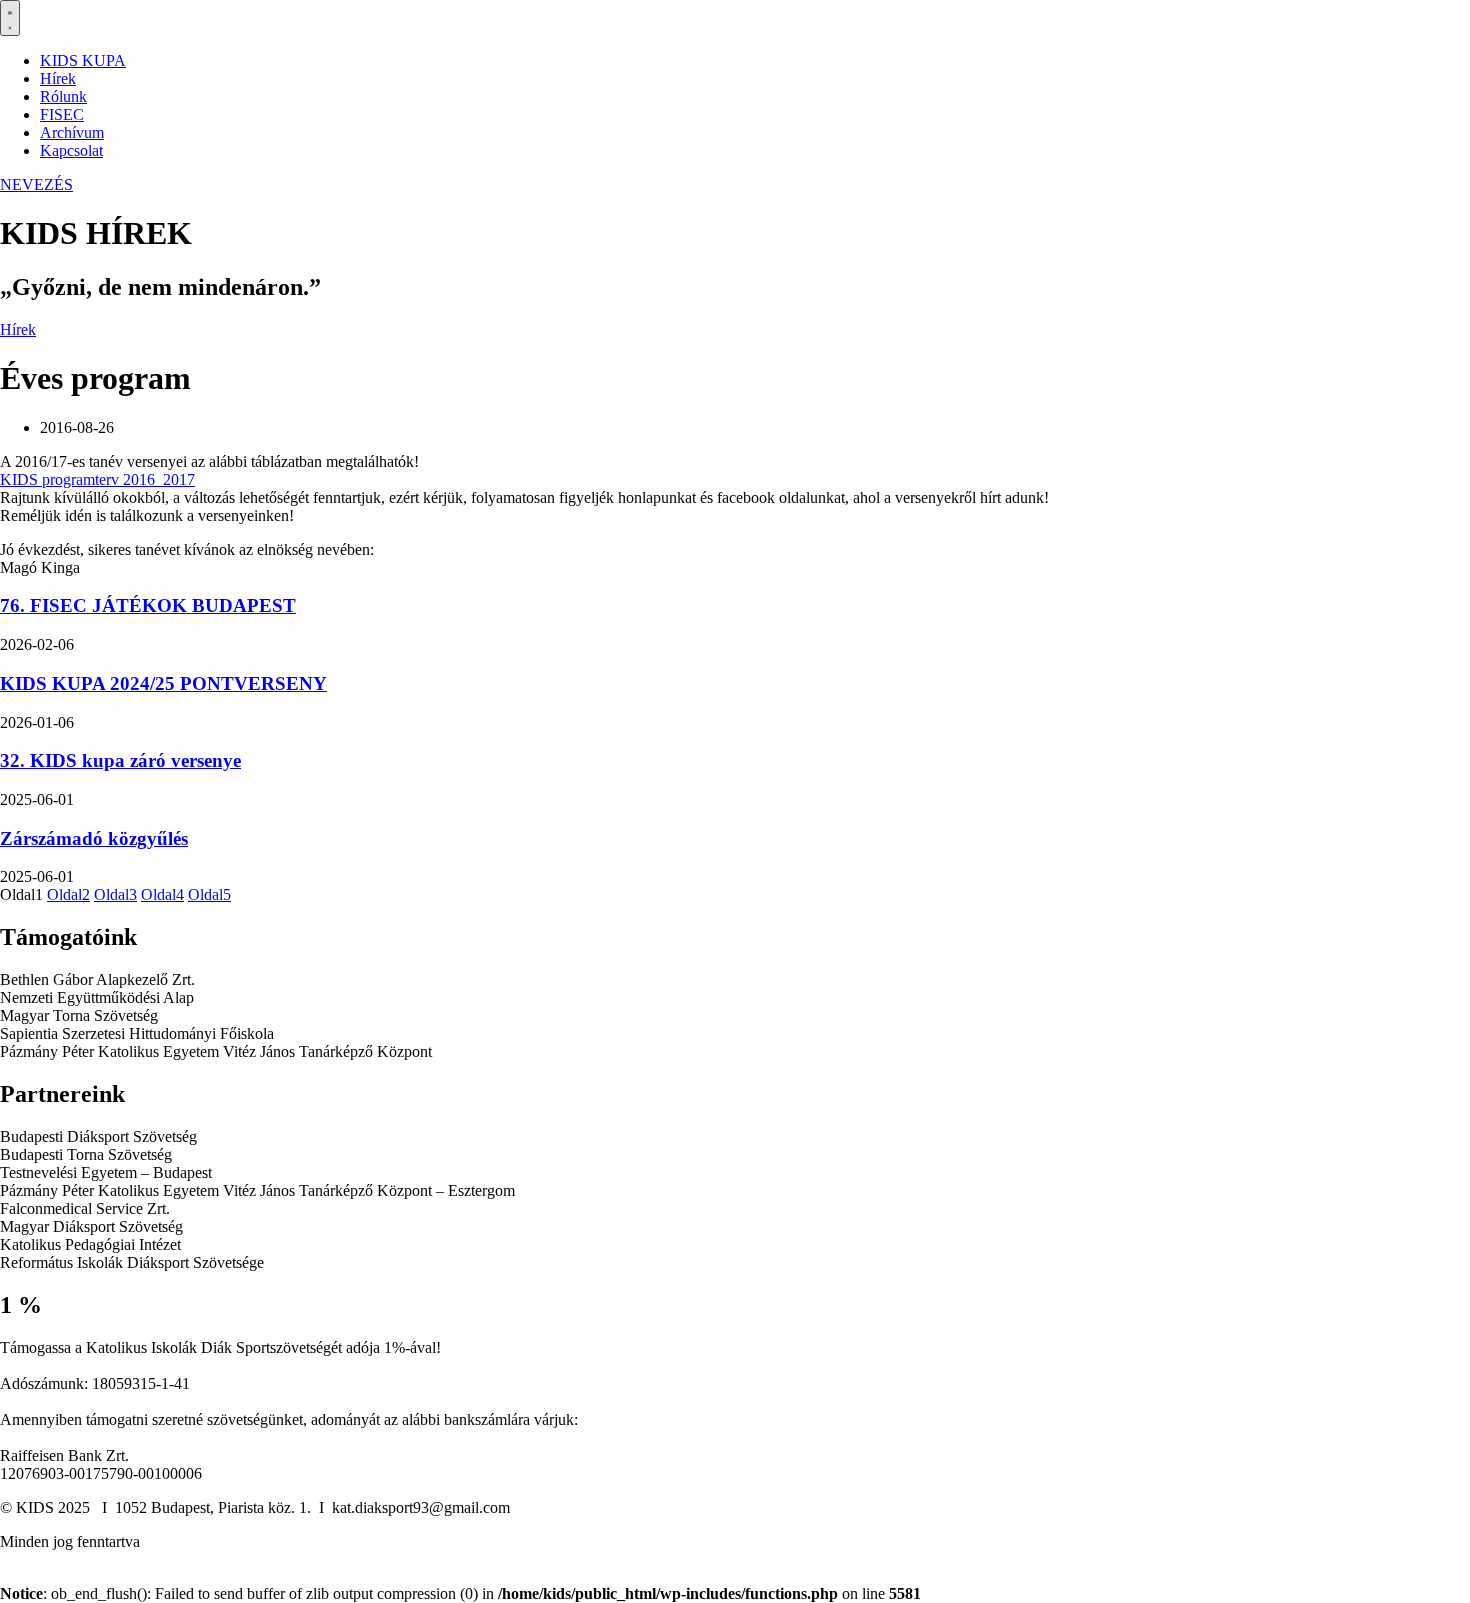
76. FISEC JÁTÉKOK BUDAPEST (148, 605)
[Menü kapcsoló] (10, 18)
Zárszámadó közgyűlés (94, 838)
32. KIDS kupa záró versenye (120, 760)
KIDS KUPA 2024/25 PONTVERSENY (163, 683)
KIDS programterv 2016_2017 (97, 479)
